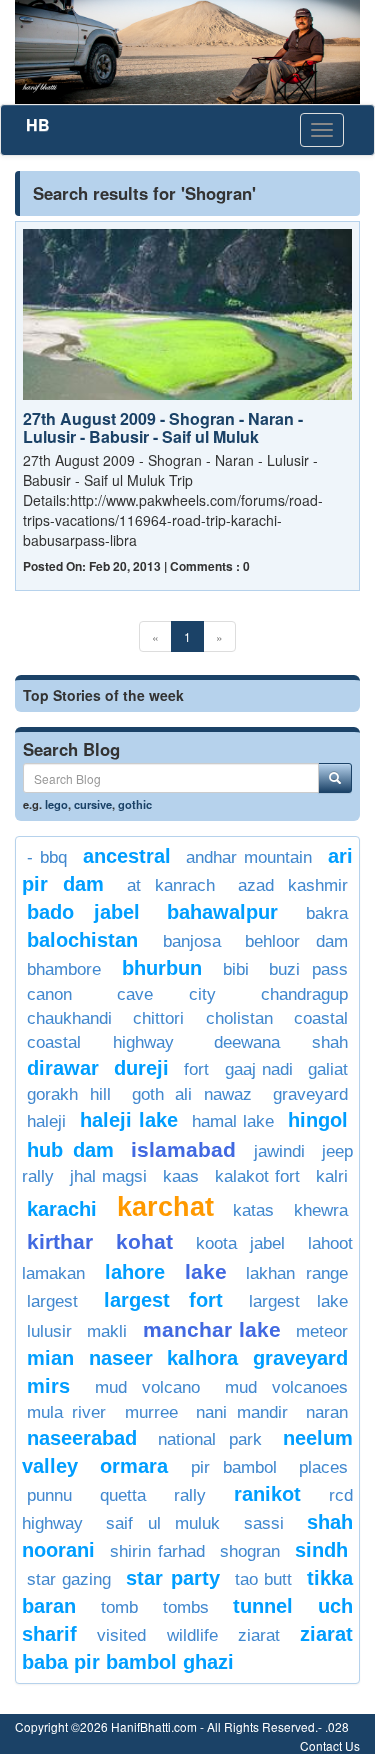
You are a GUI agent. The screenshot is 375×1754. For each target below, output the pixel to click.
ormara (134, 1466)
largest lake (298, 1301)
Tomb (119, 1607)
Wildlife (192, 1635)
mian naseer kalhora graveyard (187, 1358)
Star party (172, 1578)
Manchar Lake (212, 1329)
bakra (327, 913)
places (323, 1467)
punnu (49, 1495)
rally (190, 1495)
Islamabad (183, 1149)
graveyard (310, 1094)
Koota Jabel (241, 1243)
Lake (206, 1271)
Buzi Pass (308, 969)
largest (52, 1301)
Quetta (123, 1495)
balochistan (82, 940)
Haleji (46, 1121)
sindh (321, 1550)
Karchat (165, 1207)
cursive (93, 804)
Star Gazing (69, 1579)
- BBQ (47, 857)
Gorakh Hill (69, 1094)
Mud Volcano (148, 1387)
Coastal (321, 1018)
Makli (107, 1331)
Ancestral (127, 856)
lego (56, 804)
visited (121, 1635)
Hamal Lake (232, 1121)
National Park (209, 1439)
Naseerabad (82, 1438)
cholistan (239, 1018)
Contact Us (330, 1745)
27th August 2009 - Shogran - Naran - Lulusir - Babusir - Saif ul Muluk (163, 427)
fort (196, 1069)
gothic (135, 804)
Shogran (250, 1551)
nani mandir (241, 1412)
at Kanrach (171, 885)
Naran (327, 1412)
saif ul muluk (163, 1523)
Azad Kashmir (293, 885)
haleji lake (128, 1120)
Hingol (318, 1120)
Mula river (66, 1412)
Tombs (186, 1607)
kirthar (60, 1241)
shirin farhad (157, 1551)
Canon (49, 994)
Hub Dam (70, 1150)
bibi (236, 969)
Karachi (62, 1209)
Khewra (321, 1210)
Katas (253, 1210)
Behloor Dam (296, 941)
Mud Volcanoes (287, 1387)
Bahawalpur (222, 912)
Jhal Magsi (109, 1176)
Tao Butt (263, 1579)
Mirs (48, 1386)
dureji (141, 1068)
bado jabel (83, 912)
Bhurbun (162, 968)
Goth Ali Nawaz (192, 1094)
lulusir (49, 1331)
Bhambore (64, 969)
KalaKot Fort (258, 1176)
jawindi (279, 1151)
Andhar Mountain (249, 857)
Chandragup (304, 994)
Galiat (328, 1069)
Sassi (264, 1523)
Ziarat (259, 1635)
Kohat (144, 1241)
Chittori (158, 1018)
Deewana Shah (281, 1042)
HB (38, 124)
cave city (166, 994)
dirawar (63, 1068)
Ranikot (267, 1494)
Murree (151, 1412)
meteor (322, 1331)
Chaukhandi (69, 1018)
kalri (332, 1176)
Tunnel (263, 1606)
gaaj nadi (259, 1069)
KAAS (181, 1176)
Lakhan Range (297, 1273)
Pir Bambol (234, 1467)
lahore (135, 1272)
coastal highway (100, 1042)
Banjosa (192, 941)
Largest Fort (163, 1300)
